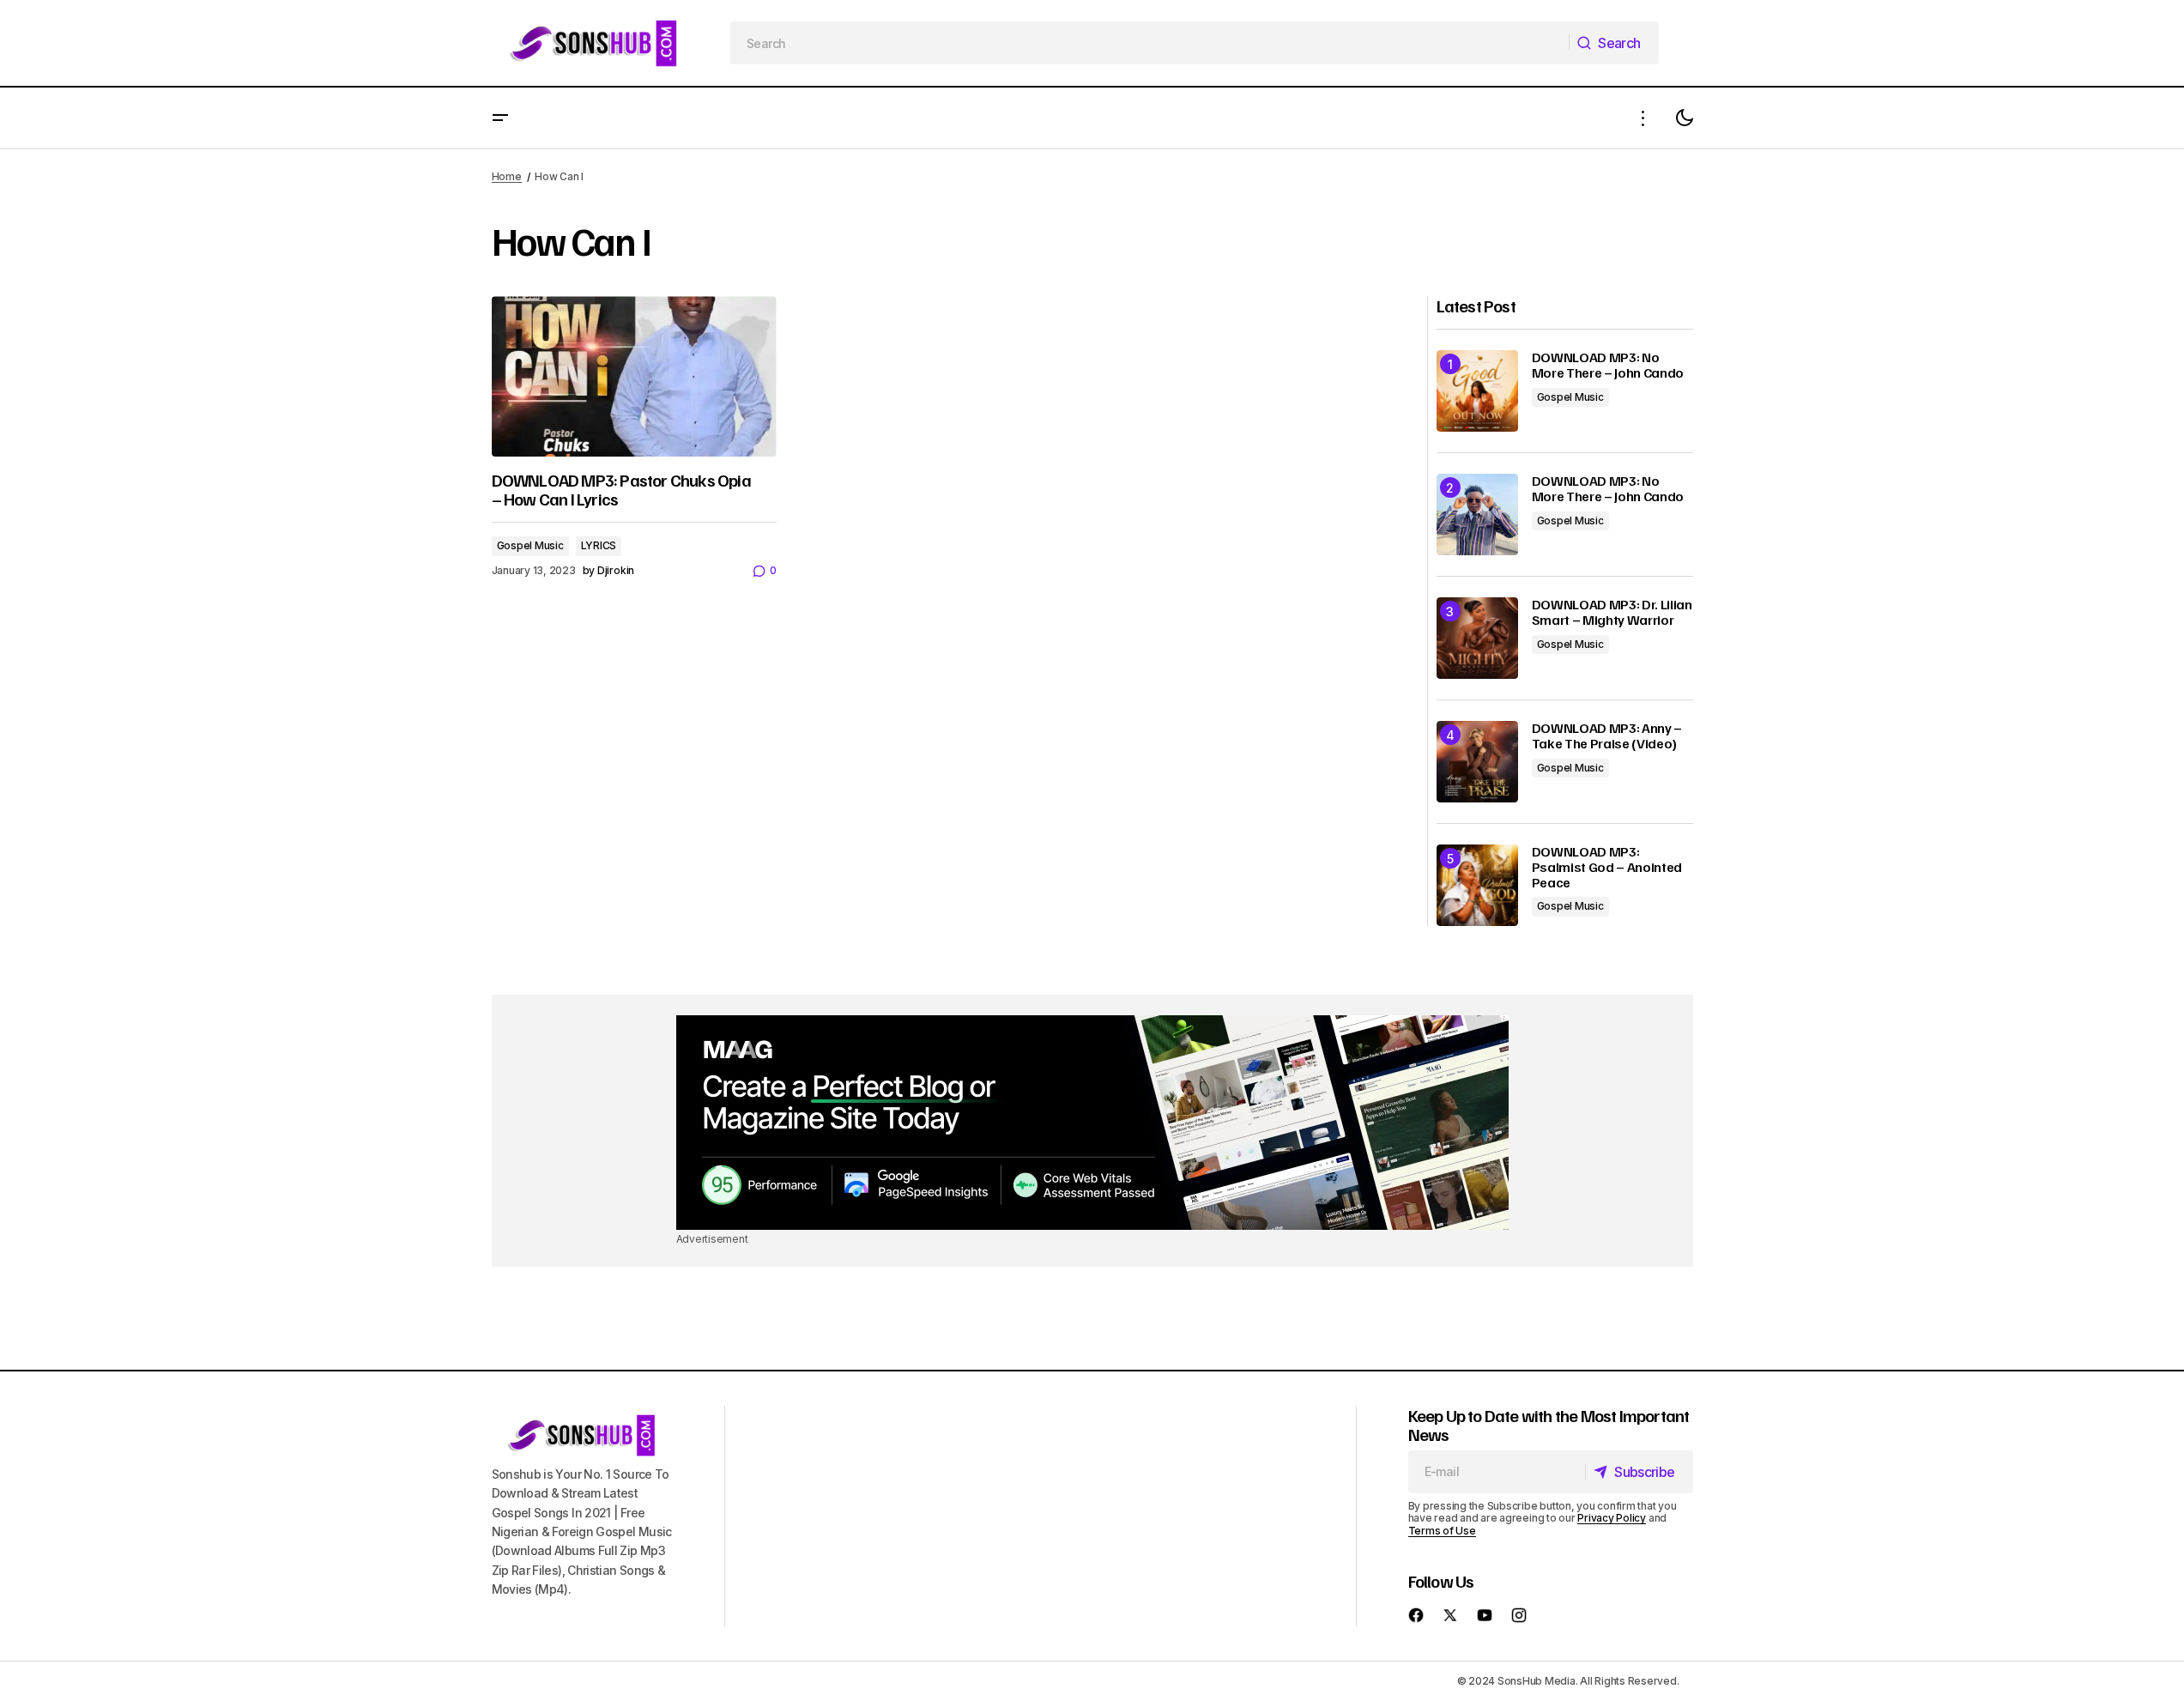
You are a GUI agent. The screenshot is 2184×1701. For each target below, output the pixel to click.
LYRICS (599, 545)
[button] (500, 118)
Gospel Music (530, 545)
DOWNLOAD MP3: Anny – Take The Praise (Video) (1607, 736)
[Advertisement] (1092, 1123)
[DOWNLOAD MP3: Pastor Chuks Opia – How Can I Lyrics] (634, 376)
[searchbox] (1150, 43)
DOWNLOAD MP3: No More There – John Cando (1608, 365)
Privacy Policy (1612, 1518)
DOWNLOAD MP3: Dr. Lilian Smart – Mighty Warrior (1612, 612)
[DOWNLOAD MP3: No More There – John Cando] (1477, 391)
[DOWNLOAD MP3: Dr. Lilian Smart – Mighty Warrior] (1477, 638)
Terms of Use (1442, 1531)
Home (507, 176)
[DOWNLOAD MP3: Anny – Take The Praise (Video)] (1477, 762)
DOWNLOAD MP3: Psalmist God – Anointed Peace (1607, 867)
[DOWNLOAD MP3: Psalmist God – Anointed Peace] (1477, 885)
